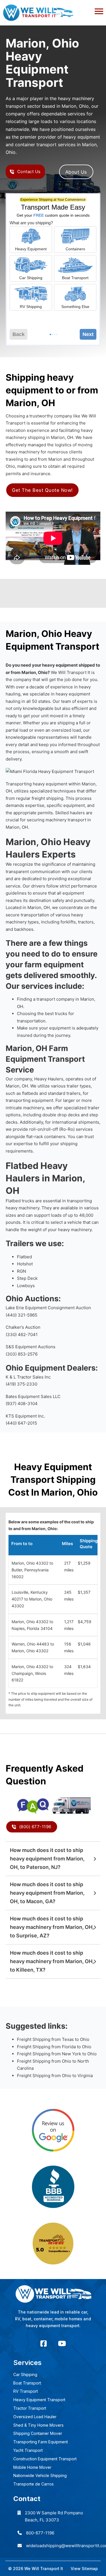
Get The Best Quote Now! (42, 490)
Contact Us (29, 172)
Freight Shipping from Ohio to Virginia (55, 2076)
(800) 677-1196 (35, 1827)
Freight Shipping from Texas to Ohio (53, 2039)
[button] (53, 10)
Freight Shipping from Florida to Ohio (54, 2047)
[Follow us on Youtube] (62, 2344)
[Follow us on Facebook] (44, 2344)
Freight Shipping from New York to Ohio (57, 2054)
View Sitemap (84, 2569)
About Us (76, 172)
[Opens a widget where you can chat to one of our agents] (85, 2558)
